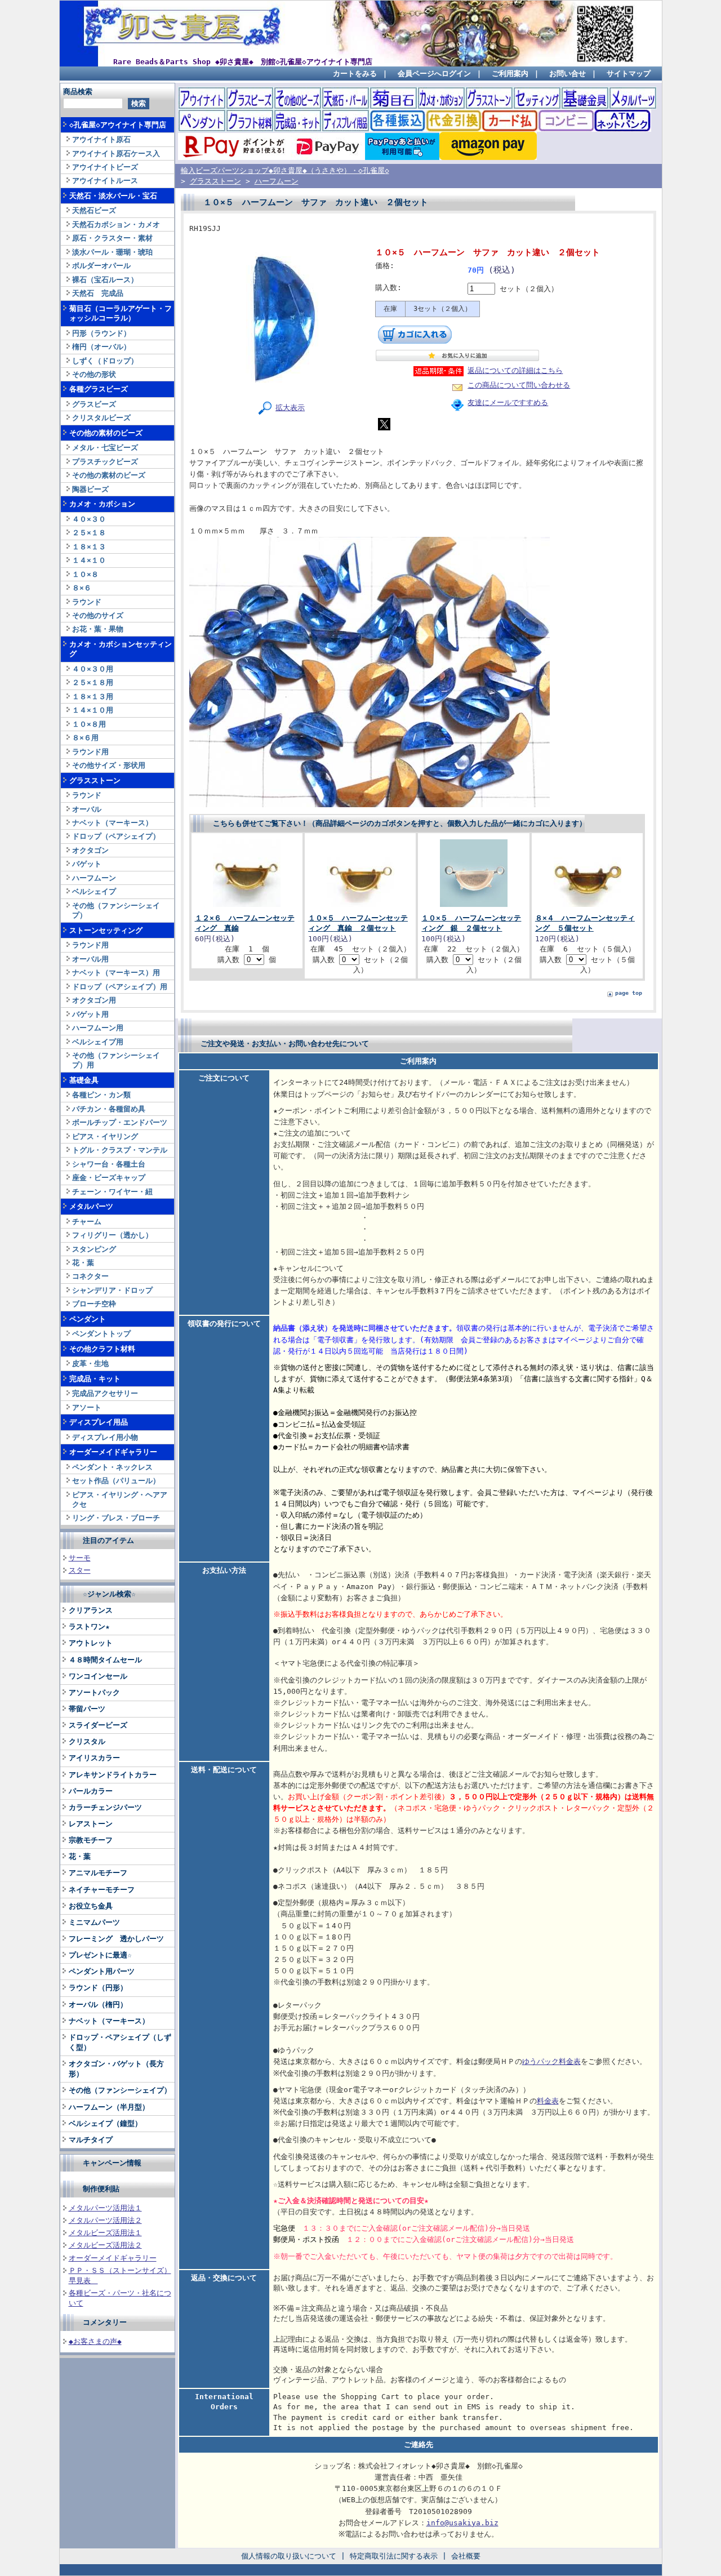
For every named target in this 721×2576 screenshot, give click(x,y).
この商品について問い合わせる (519, 385)
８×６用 (85, 738)
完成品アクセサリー (105, 1393)
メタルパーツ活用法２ (105, 2220)
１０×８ (85, 574)
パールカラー (91, 1791)
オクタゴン (90, 850)
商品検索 (78, 92)
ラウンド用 (90, 752)
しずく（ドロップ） (105, 361)
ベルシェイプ (94, 891)
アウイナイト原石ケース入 (116, 154)
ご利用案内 (510, 74)
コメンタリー (105, 2322)
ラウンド (87, 602)
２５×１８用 (93, 682)
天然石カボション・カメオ (116, 224)
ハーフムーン (94, 878)
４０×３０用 (93, 669)
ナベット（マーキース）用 (116, 973)
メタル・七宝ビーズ (105, 448)
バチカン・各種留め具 (109, 1109)
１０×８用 (89, 724)
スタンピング (94, 1249)
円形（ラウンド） (101, 333)
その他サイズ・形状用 (109, 765)
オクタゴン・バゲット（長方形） (116, 2069)
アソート (87, 1407)
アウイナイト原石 (101, 139)
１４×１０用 (93, 710)
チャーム (87, 1222)
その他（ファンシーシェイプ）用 (116, 1060)
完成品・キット (95, 1379)
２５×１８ (89, 533)
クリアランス (91, 1610)
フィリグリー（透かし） (112, 1235)
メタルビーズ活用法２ (105, 2245)
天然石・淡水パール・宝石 (113, 196)
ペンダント (88, 1319)
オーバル (87, 809)
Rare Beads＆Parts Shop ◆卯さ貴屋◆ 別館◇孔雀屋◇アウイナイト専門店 (243, 62)
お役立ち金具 (91, 1906)
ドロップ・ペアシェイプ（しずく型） (120, 2042)
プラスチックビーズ (105, 462)
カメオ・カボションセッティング (121, 649)
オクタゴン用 (94, 1000)
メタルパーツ (91, 1206)
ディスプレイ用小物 (105, 1437)
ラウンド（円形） (98, 1988)
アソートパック (94, 1692)
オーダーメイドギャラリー (113, 1452)
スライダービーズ (98, 1725)
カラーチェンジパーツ (105, 1807)
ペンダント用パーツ (102, 1971)
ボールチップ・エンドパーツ (120, 1122)
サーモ (80, 1558)
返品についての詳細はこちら (515, 370)
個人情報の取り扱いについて (289, 2556)
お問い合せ (568, 74)
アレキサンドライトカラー (113, 1775)
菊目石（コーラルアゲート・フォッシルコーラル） (121, 313)
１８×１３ (89, 547)
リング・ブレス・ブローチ (116, 1518)
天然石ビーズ (94, 210)
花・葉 (83, 1263)
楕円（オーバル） (101, 347)
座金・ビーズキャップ (109, 1178)
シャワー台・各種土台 (109, 1164)
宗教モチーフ (91, 1840)
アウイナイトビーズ (105, 167)
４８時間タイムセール (105, 1660)
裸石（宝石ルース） (105, 280)
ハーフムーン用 (98, 1028)
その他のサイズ (98, 615)
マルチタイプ (91, 2140)
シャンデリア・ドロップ (112, 1290)
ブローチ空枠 (94, 1304)
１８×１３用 (93, 697)
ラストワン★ (89, 1627)
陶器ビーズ (90, 489)
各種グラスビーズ (99, 389)
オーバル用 (90, 959)
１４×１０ (89, 560)
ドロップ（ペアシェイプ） (116, 836)
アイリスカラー (94, 1758)
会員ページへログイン (434, 74)
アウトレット (91, 1643)
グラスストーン (95, 780)
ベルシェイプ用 (98, 1042)
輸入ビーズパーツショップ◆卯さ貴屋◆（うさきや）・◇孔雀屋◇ (285, 170)
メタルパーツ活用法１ (105, 2208)
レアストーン (91, 1824)
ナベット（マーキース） (112, 823)
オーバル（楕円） (98, 2005)
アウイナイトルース (105, 181)
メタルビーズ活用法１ (105, 2233)
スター (80, 1570)
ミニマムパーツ (94, 1922)
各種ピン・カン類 (101, 1095)
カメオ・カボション (102, 504)
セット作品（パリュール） (116, 1481)
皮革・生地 (90, 1363)
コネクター (90, 1276)
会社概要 (466, 2556)
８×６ (82, 588)
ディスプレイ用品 (99, 1422)
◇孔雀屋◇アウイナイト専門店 (118, 125)
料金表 (548, 2101)
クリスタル (87, 1741)
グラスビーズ (94, 404)
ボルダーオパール (101, 266)
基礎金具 (84, 1080)
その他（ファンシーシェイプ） (116, 910)
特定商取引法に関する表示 (394, 2556)
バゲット (87, 864)
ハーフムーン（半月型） (109, 2107)
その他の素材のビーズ (106, 433)
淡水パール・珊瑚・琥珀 (112, 252)
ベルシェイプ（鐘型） (105, 2123)
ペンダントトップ (101, 1334)
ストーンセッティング (106, 930)
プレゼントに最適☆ (100, 1955)
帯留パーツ (87, 1709)
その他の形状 (94, 374)
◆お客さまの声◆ (95, 2341)
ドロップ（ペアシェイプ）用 (120, 987)
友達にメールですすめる (508, 402)
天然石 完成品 (98, 293)
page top (629, 993)
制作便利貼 (101, 2189)
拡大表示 (290, 408)
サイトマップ (629, 74)
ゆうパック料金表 (551, 2061)
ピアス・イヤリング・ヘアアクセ (120, 1500)
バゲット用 (90, 1014)
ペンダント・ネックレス (112, 1467)
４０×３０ (89, 519)
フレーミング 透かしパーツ (116, 1939)
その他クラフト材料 (102, 1349)
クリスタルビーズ (101, 418)
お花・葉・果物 (98, 629)
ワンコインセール (98, 1676)
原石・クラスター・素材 (112, 238)
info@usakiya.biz (462, 2523)
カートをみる (355, 74)
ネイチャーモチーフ (102, 1890)
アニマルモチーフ (98, 1873)
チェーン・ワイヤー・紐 (112, 1192)
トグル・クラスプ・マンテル (120, 1150)
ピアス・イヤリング (105, 1136)
